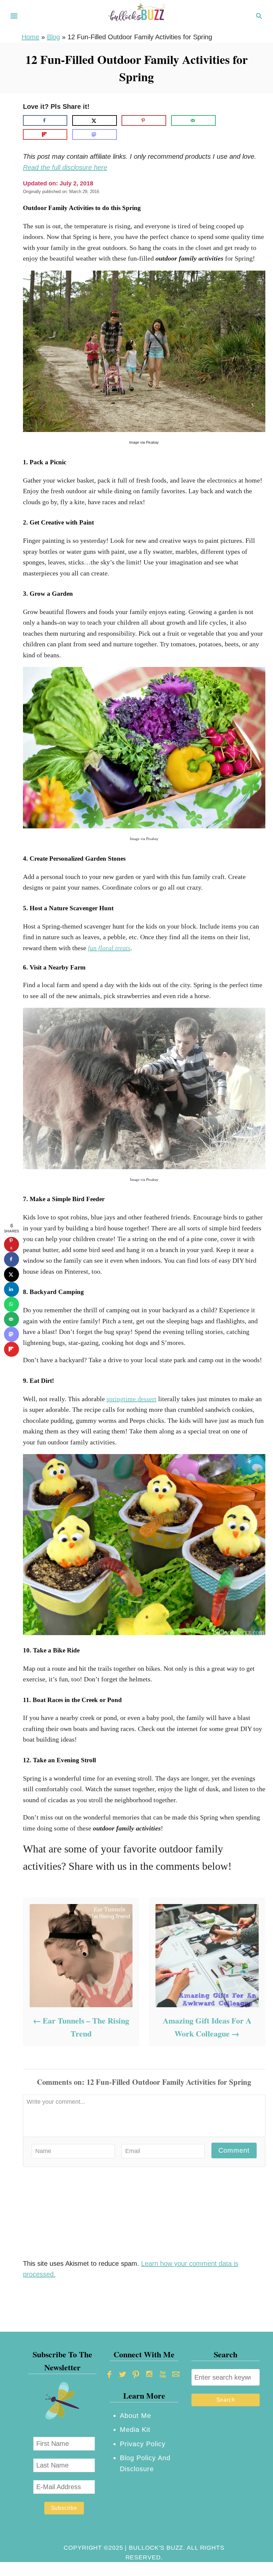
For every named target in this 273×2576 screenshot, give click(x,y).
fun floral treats (109, 948)
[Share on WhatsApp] (11, 1304)
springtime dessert (132, 1399)
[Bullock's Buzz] (136, 15)
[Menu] (14, 16)
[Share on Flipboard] (45, 134)
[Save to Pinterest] (144, 120)
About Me (136, 2416)
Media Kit (135, 2430)
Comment (234, 2150)
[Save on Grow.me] (226, 120)
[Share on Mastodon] (95, 134)
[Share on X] (95, 120)
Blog (53, 37)
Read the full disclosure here (65, 167)
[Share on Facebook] (45, 120)
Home (30, 37)
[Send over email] (193, 120)
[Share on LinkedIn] (11, 1289)
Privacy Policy (143, 2444)
